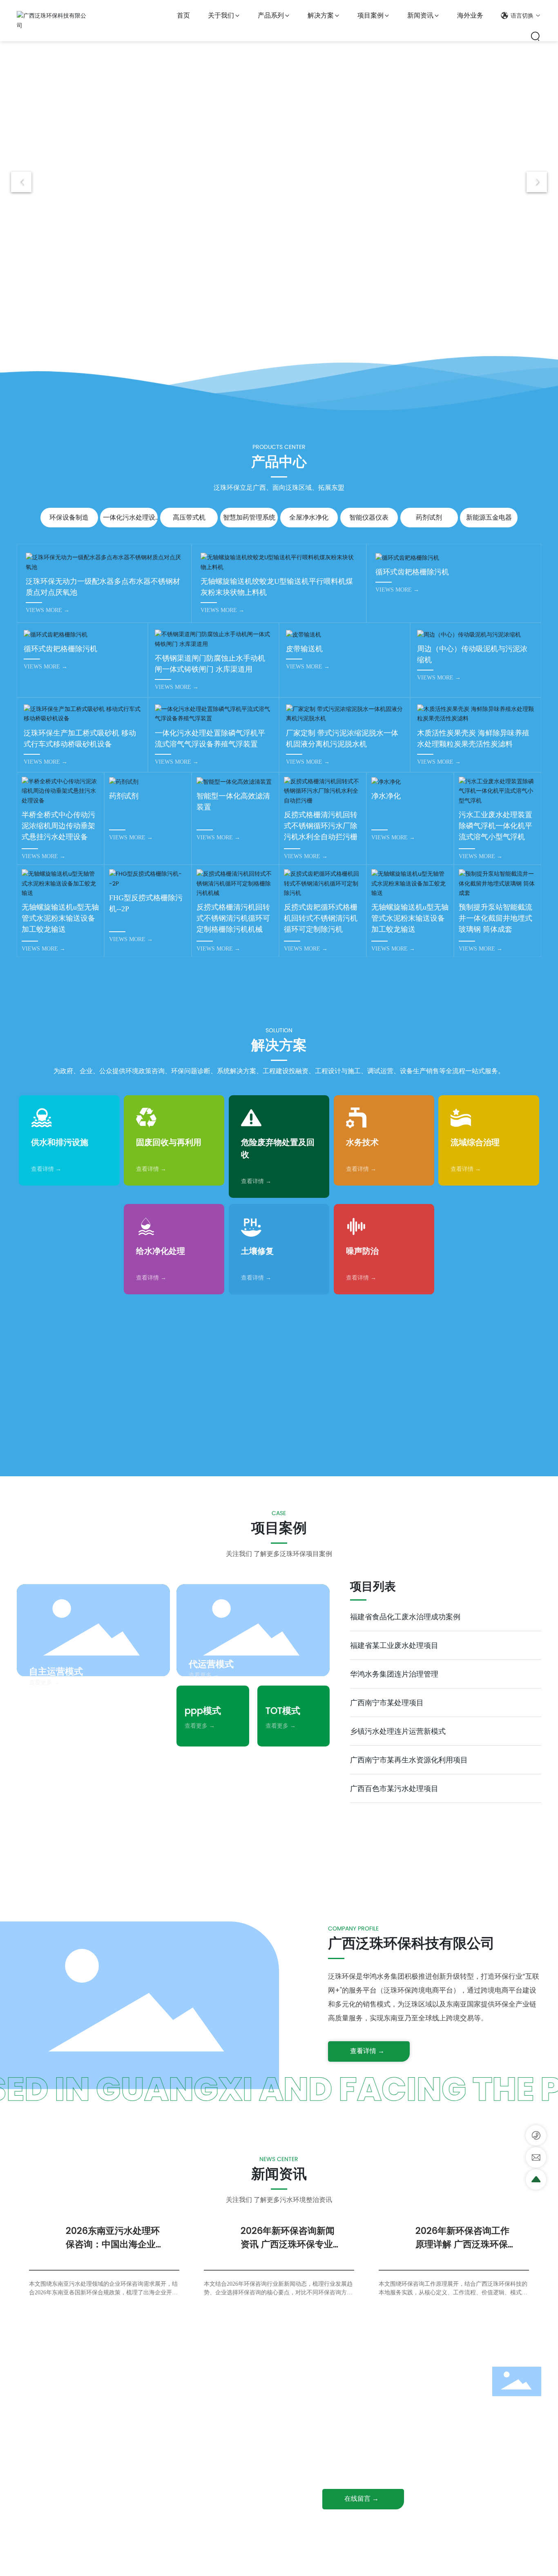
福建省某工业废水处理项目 (394, 1645)
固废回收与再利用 (169, 1142)
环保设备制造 (69, 517)
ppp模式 (203, 1711)
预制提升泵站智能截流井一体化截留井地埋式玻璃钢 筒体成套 (496, 918)
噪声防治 (362, 1251)
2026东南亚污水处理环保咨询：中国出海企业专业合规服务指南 (115, 2244)
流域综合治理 (475, 1142)
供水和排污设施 (60, 1142)
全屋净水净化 (309, 517)
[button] (270, 340)
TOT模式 (283, 1711)
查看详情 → (46, 1169)
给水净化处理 (161, 1251)
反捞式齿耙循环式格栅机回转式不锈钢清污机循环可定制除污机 (321, 918)
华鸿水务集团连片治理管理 (394, 1674)
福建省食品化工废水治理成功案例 (405, 1617)
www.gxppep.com (371, 2466)
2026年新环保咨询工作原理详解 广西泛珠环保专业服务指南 (466, 2244)
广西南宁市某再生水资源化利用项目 (409, 1760)
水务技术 (362, 1142)
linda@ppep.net (368, 2453)
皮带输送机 (304, 649)
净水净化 (386, 796)
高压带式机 (189, 517)
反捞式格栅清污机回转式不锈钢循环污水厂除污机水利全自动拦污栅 (321, 826)
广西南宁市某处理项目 (387, 1703)
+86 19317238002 (368, 2400)
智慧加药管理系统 (249, 517)
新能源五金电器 (489, 517)
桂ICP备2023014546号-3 (285, 2562)
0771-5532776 (364, 2387)
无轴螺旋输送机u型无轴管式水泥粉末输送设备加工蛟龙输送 (60, 918)
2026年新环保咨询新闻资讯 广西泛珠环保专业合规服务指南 (291, 2244)
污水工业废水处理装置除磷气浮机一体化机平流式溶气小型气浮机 (496, 826)
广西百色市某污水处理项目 (394, 1788)
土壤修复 (257, 1251)
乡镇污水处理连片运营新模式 (398, 1731)
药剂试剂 (429, 517)
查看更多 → (44, 1682)
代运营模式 (211, 1664)
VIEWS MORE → (48, 610)
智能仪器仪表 (369, 517)
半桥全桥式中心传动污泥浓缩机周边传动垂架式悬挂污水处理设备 (58, 826)
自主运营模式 (56, 1671)
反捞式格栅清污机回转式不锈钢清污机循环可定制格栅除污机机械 (233, 918)
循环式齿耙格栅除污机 (412, 572)
